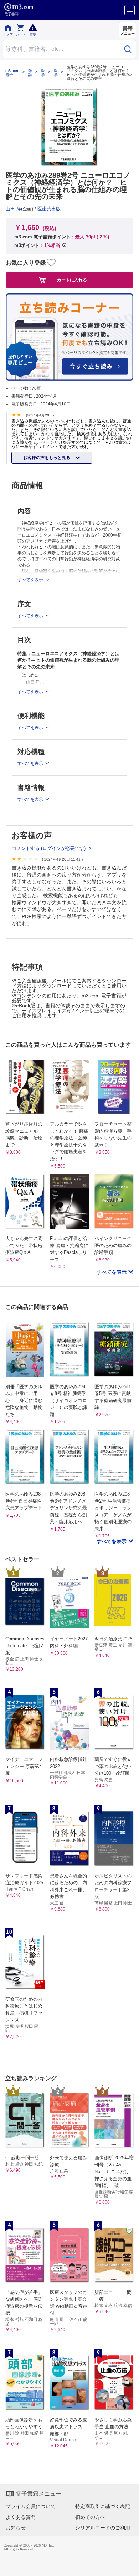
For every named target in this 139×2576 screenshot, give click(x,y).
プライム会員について (31, 2506)
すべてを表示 (112, 1272)
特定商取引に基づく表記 (103, 2506)
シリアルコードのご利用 (103, 2528)
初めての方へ (90, 2517)
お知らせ (16, 2528)
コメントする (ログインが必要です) (49, 848)
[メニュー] (130, 10)
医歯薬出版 (49, 209)
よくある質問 (21, 2517)
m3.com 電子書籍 (12, 73)
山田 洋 (13, 209)
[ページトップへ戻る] (129, 2566)
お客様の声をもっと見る (47, 458)
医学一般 (43, 73)
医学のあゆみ (56, 73)
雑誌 (30, 73)
